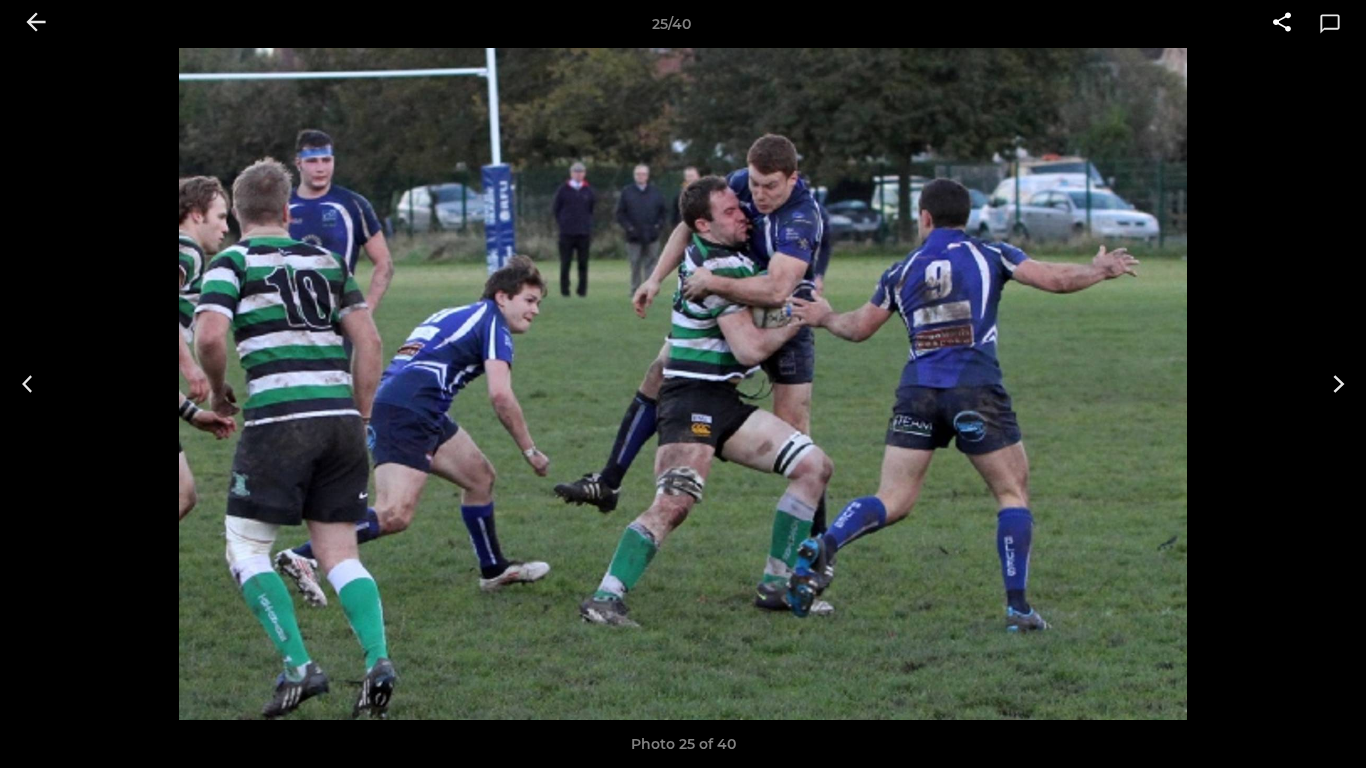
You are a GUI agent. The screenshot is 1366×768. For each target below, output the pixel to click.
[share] (1282, 24)
